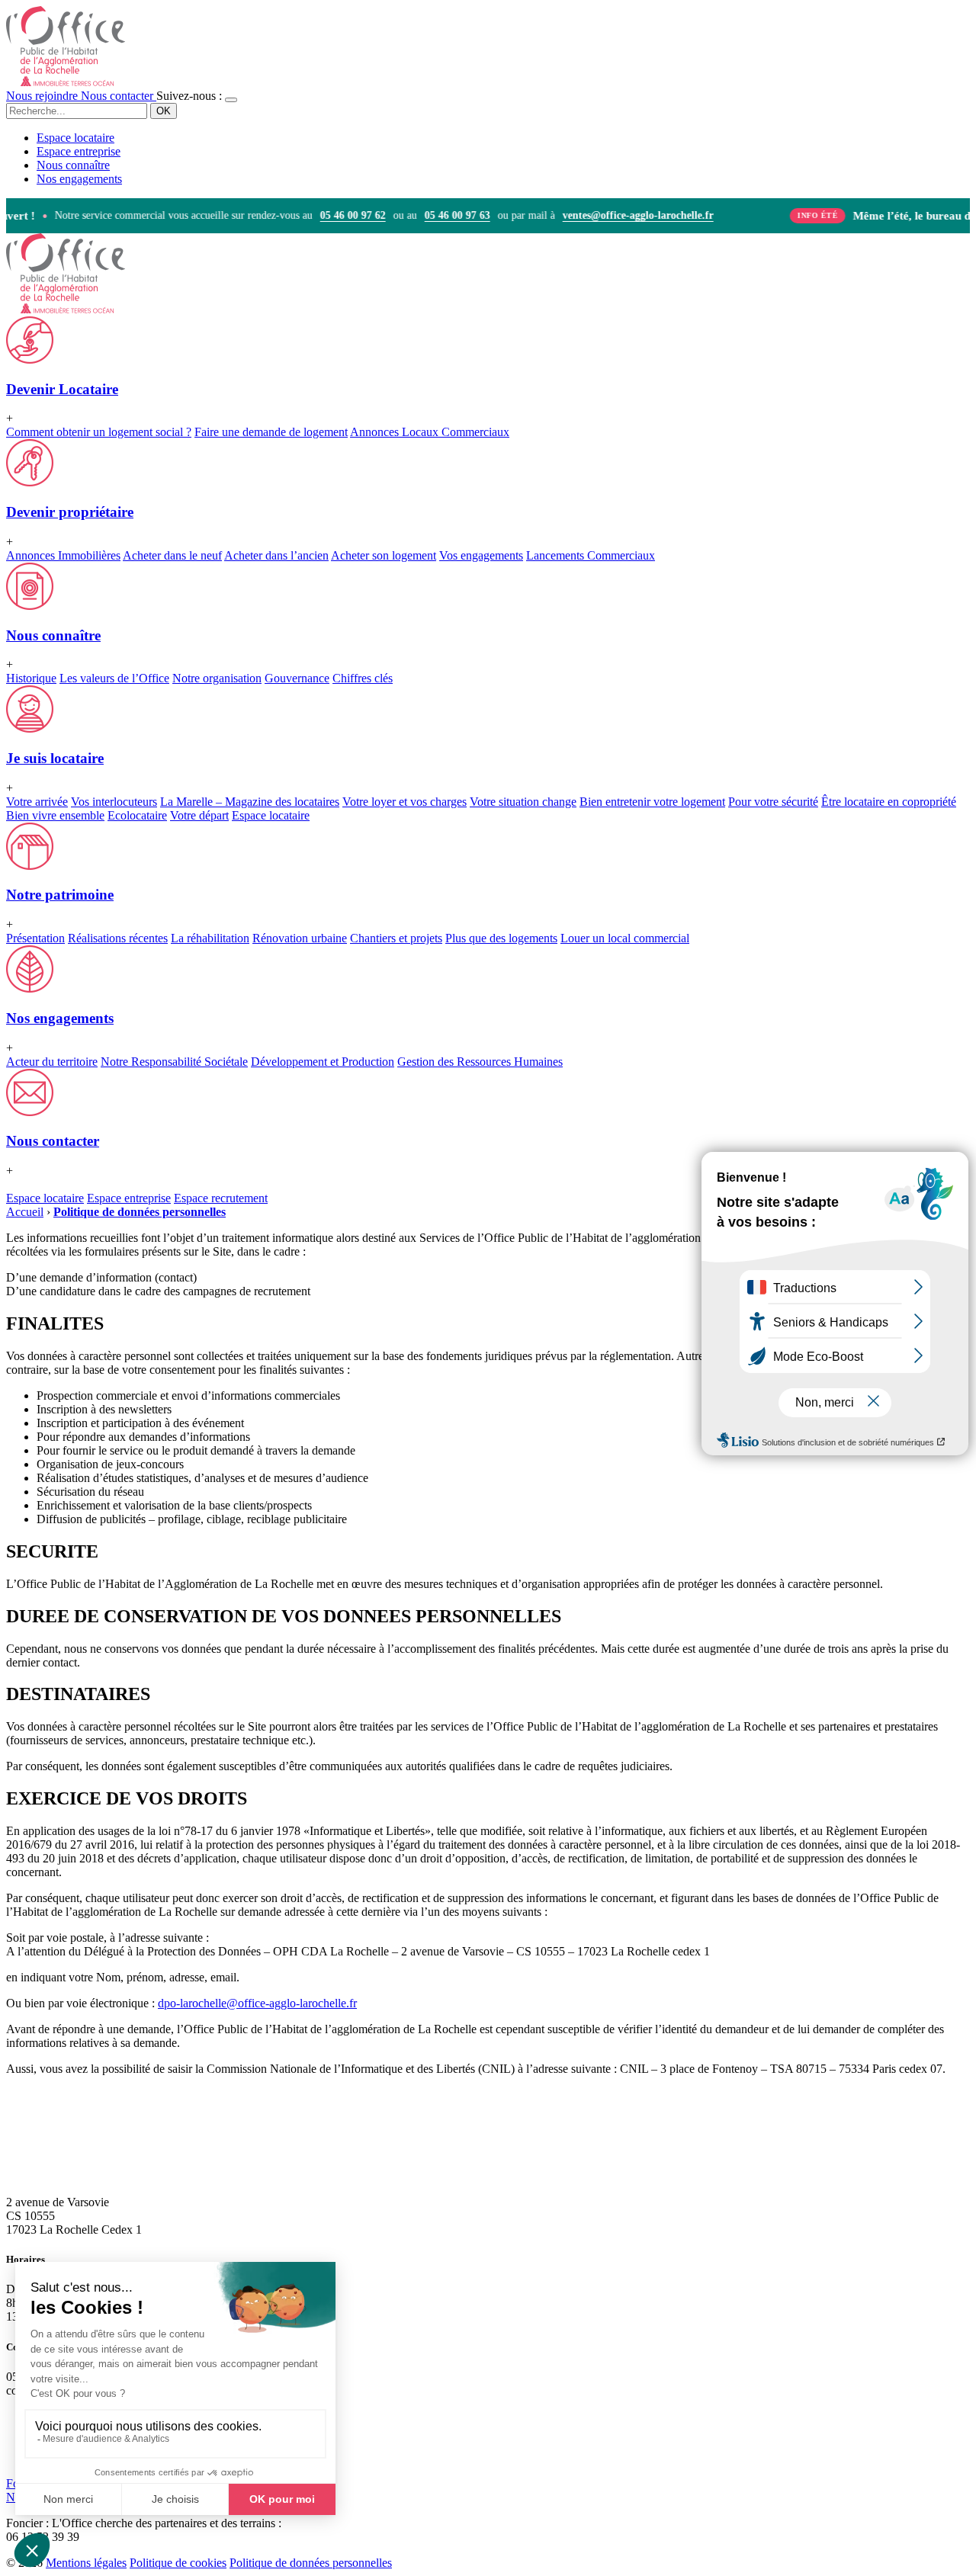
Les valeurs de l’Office (114, 678)
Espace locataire (75, 138)
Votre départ (199, 815)
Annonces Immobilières (63, 555)
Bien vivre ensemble (55, 815)
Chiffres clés (363, 678)
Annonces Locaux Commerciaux (430, 432)
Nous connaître (73, 165)
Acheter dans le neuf (172, 555)
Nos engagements (79, 179)
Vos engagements (481, 555)
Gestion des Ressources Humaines (480, 1062)
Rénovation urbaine (300, 938)
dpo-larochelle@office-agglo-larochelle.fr (257, 2003)
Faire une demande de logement (271, 432)
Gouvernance (297, 678)
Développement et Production (323, 1062)
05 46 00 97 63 (442, 216)
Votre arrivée (37, 802)
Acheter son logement (384, 555)
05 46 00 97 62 (338, 216)
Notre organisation (217, 678)
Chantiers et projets (396, 938)
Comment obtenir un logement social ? (99, 432)
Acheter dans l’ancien (276, 555)
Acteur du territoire (52, 1062)
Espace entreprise (79, 151)
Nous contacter (119, 96)
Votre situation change (523, 802)
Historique (31, 678)
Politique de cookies (178, 2563)
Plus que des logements (501, 938)
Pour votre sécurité (773, 802)
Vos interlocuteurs (114, 802)
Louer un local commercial (625, 938)
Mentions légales (86, 2563)
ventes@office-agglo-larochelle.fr (623, 216)
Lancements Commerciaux (591, 555)
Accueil (25, 1212)
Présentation (35, 938)
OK (164, 111)
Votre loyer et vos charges (405, 802)
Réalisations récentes (118, 938)
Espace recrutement (221, 1198)
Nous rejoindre (43, 96)
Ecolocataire (137, 815)
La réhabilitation (210, 938)
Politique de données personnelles (311, 2563)
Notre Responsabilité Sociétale (174, 1062)
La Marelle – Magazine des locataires (250, 802)
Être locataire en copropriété (889, 802)
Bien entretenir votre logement (652, 802)
